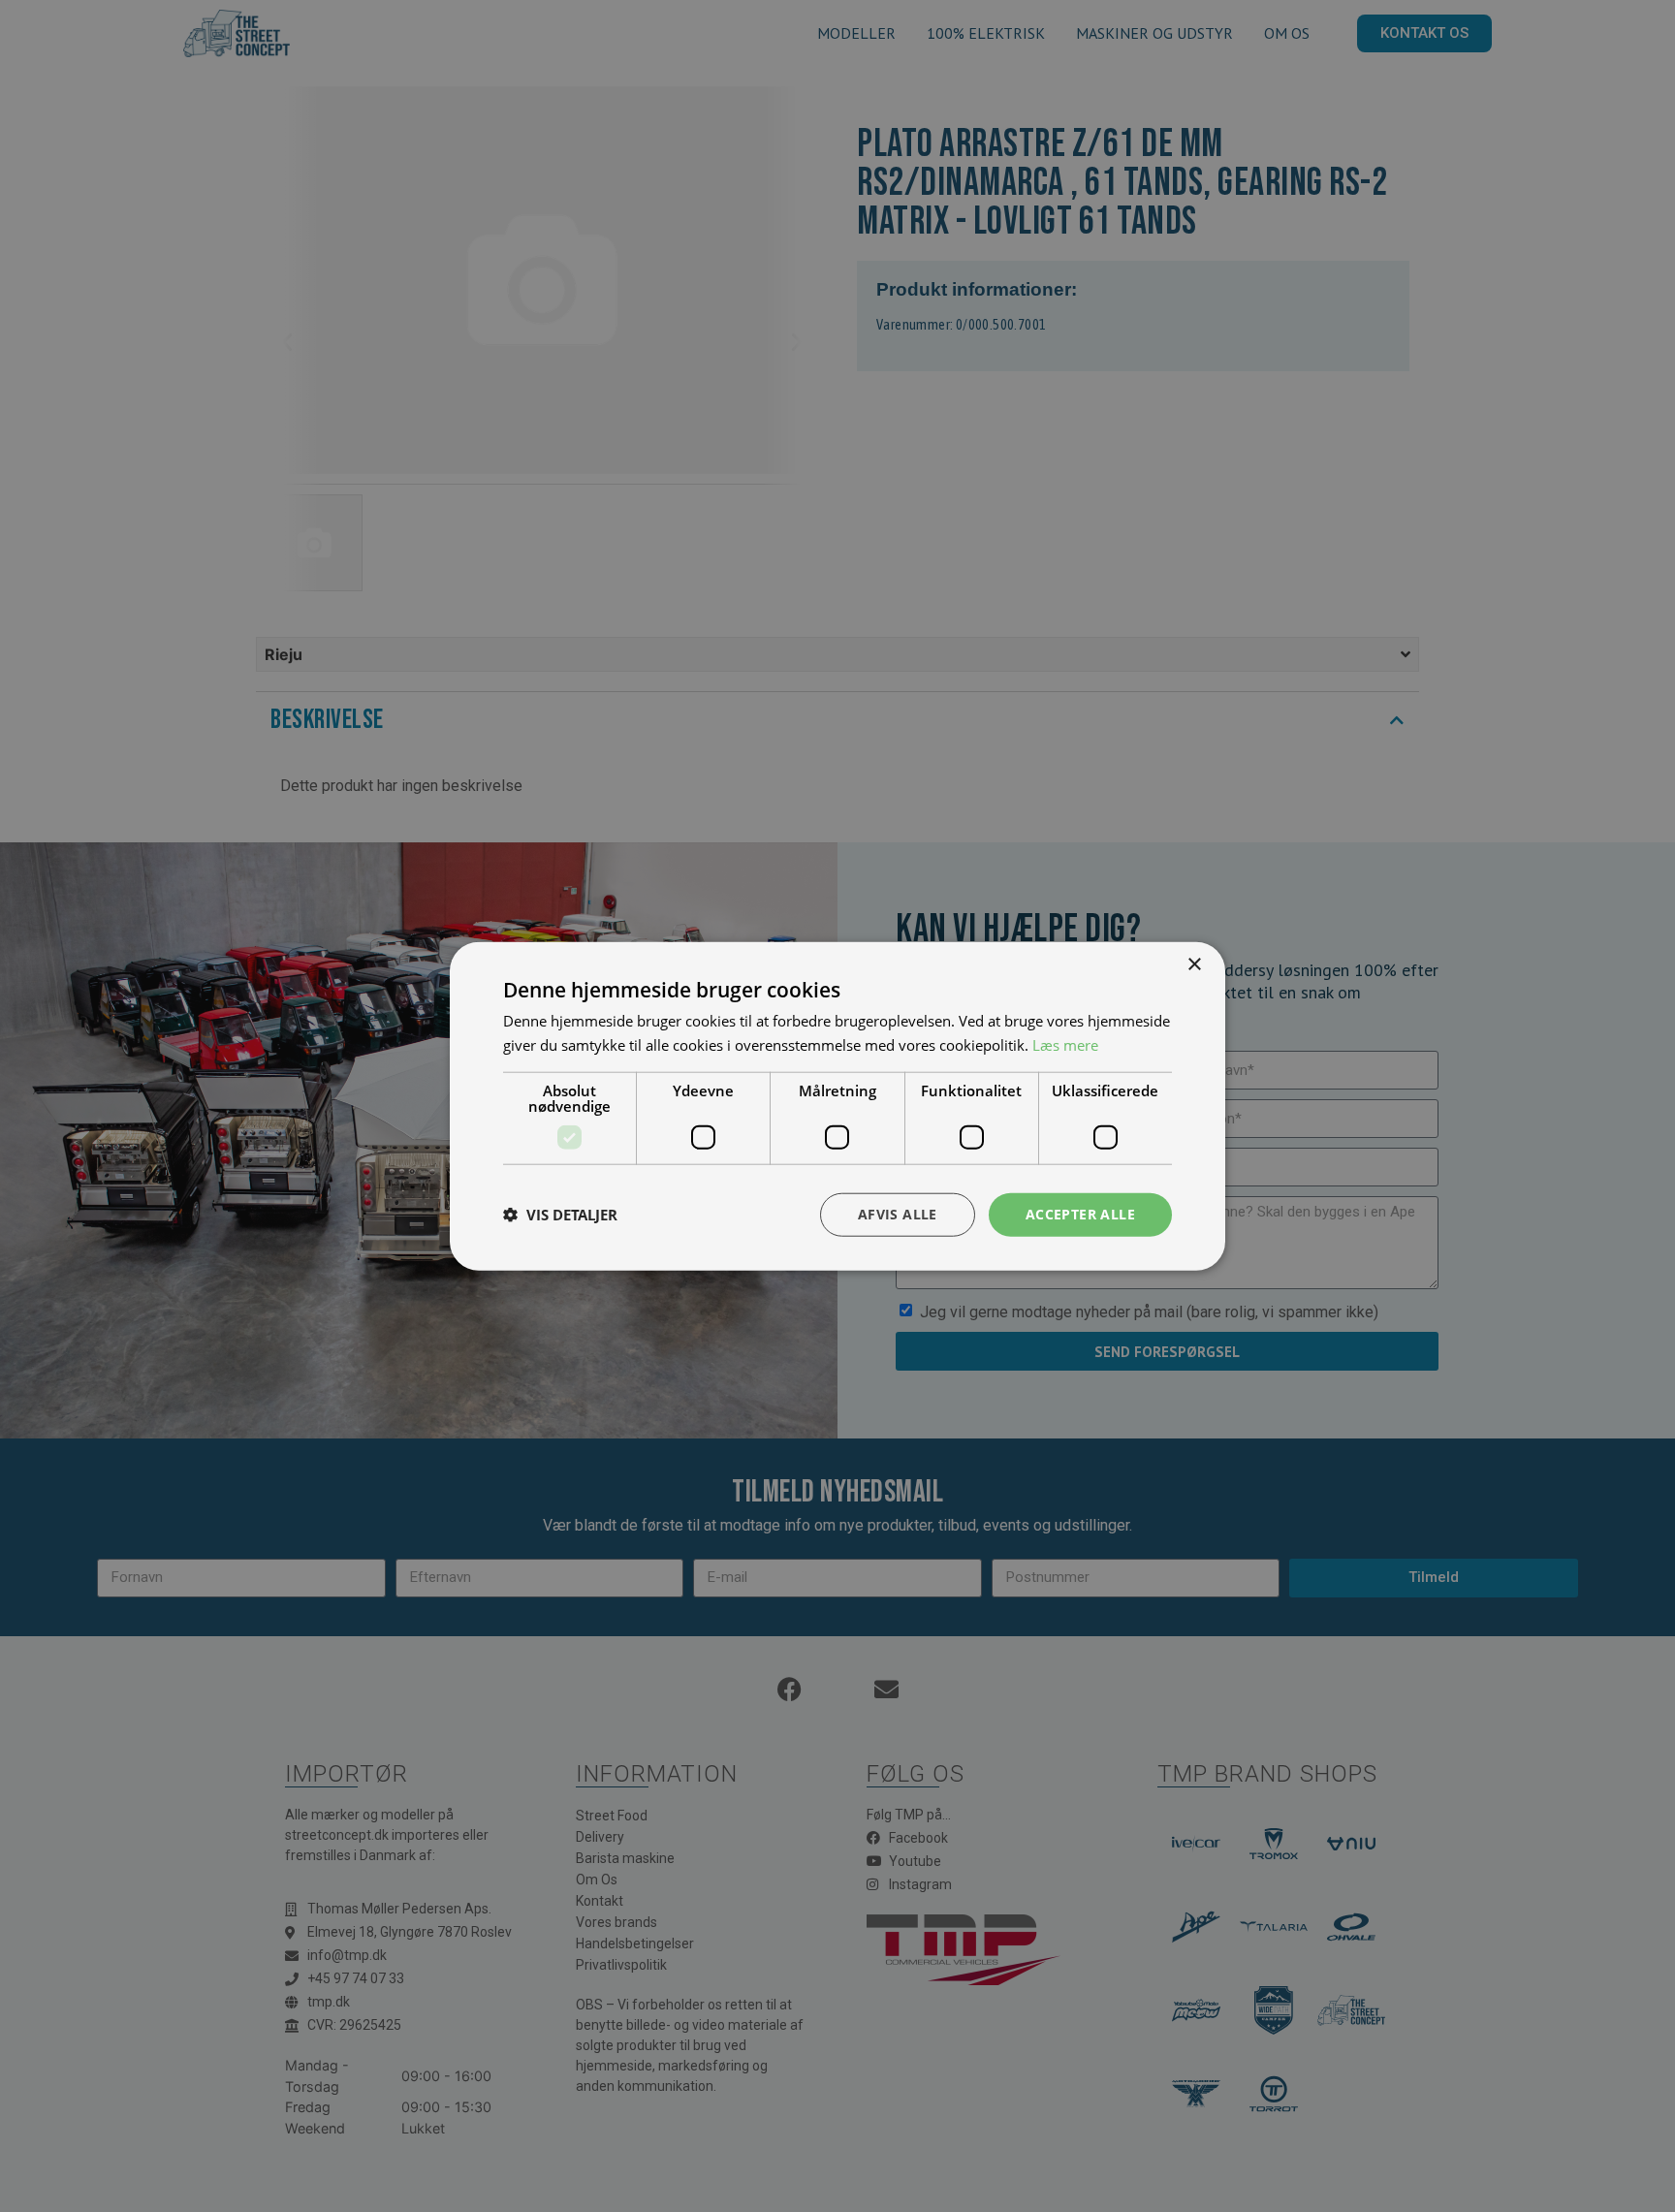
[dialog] (837, 1106)
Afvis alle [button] (898, 1214)
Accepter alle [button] (1080, 1214)
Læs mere (1065, 1045)
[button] (560, 1215)
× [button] (1194, 965)
